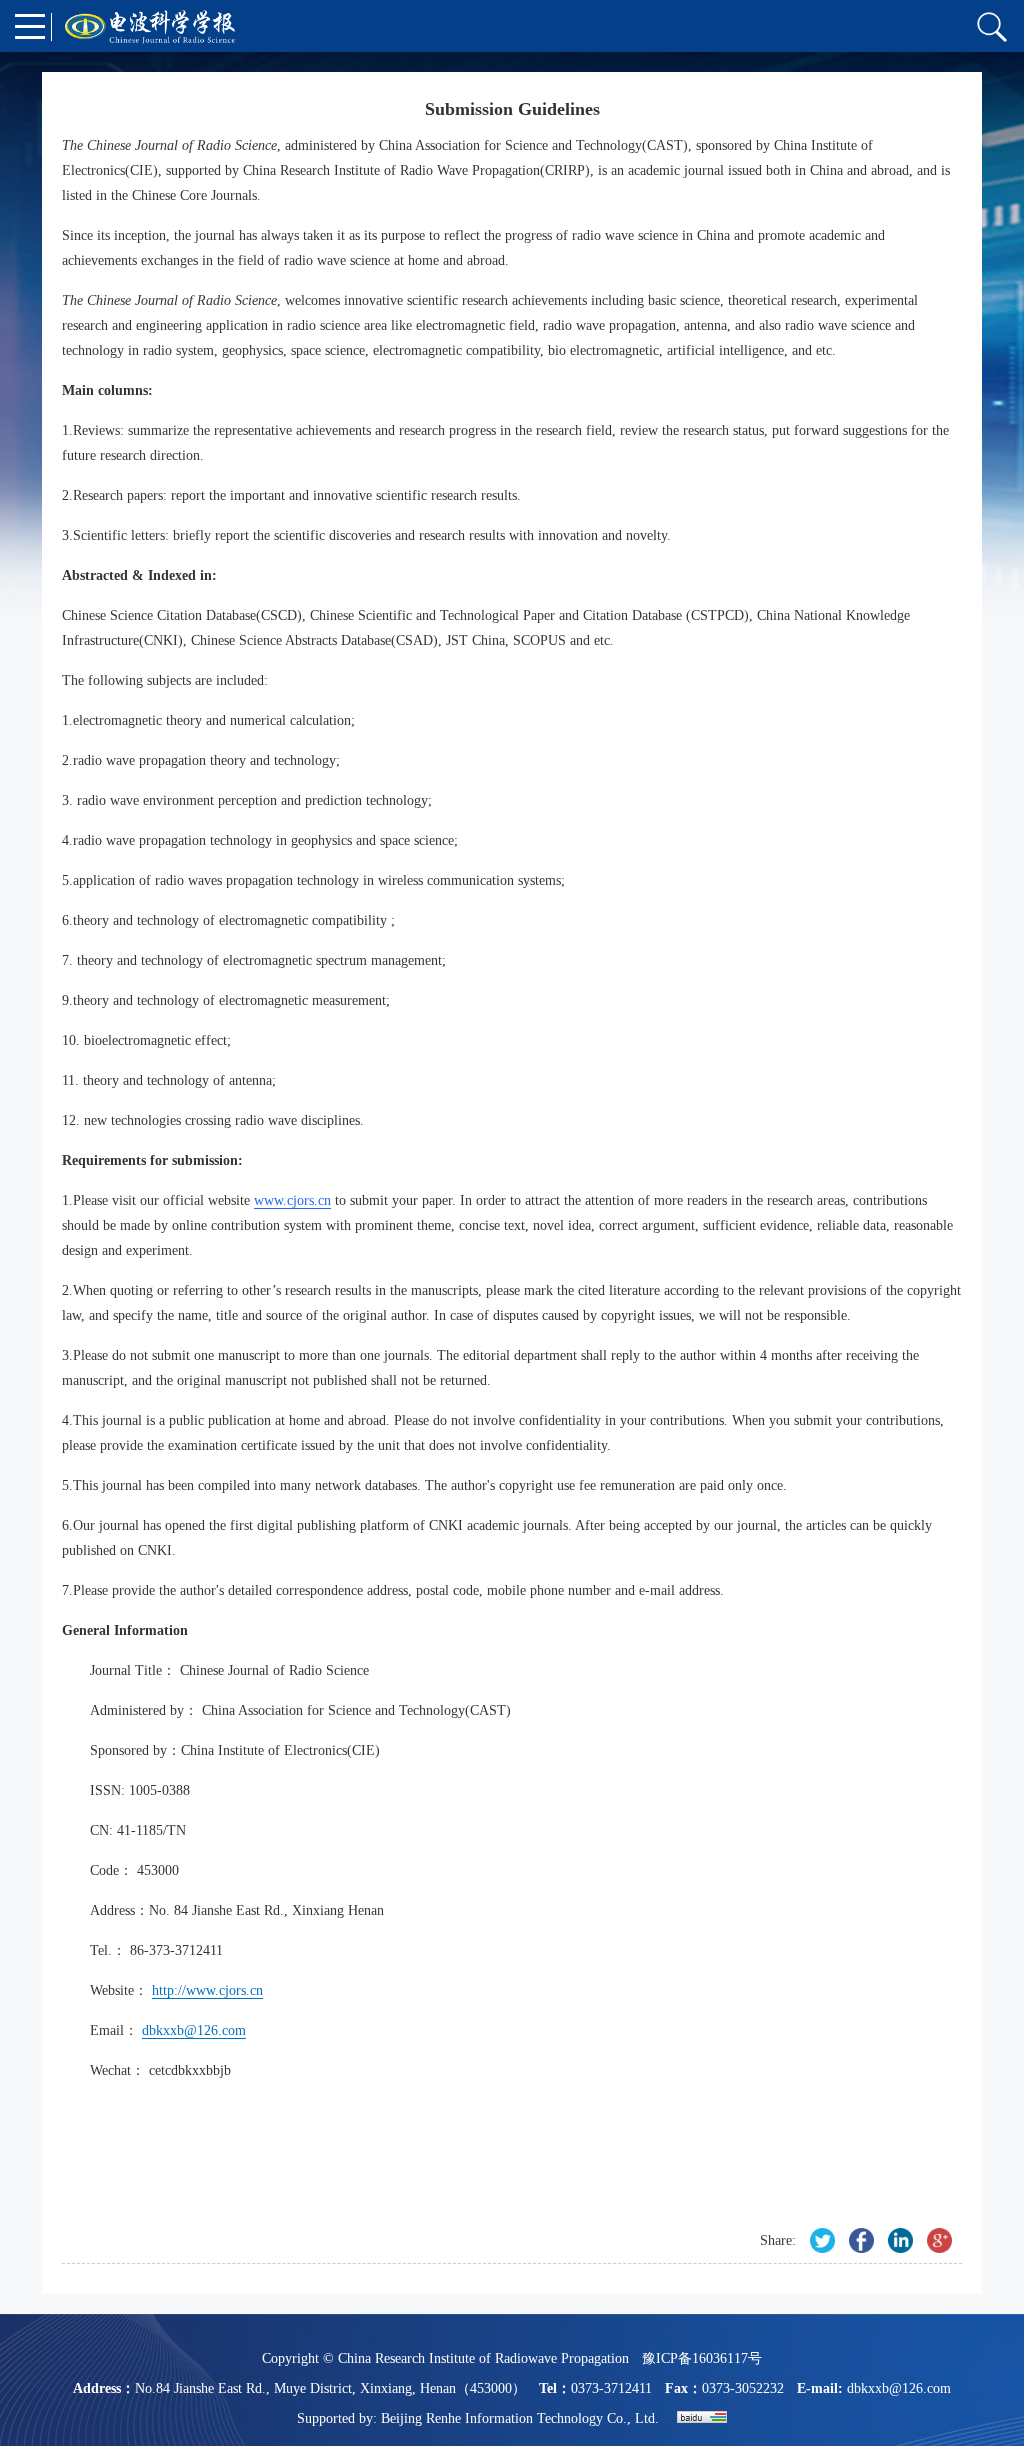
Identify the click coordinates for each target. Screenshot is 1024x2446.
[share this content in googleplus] (939, 2240)
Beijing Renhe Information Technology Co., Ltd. (520, 2418)
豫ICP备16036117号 (702, 2358)
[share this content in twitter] (822, 2240)
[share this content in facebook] (861, 2240)
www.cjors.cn (292, 1200)
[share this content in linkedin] (900, 2240)
